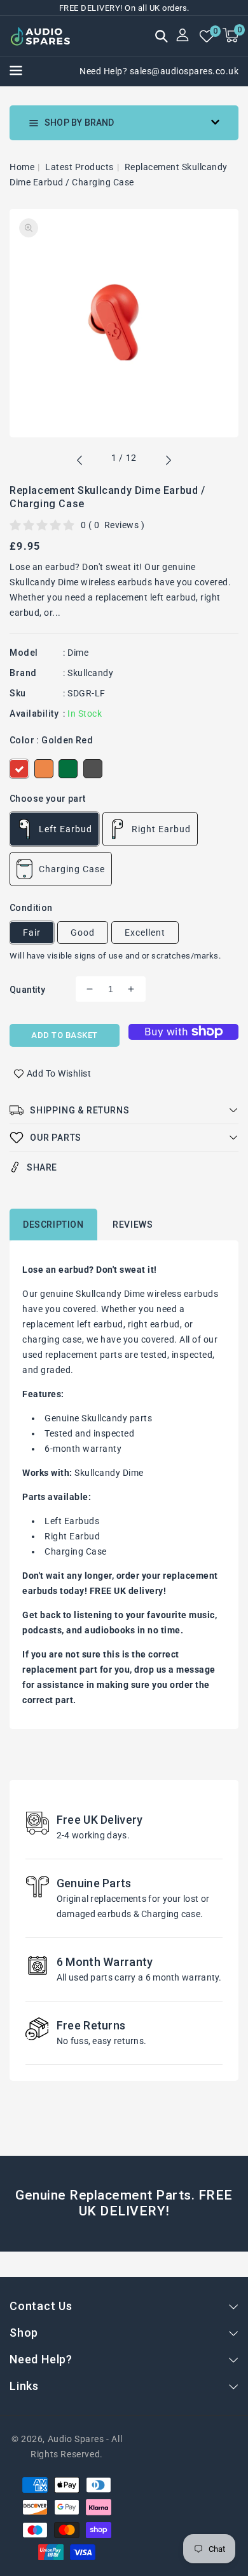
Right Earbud (161, 829)
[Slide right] (168, 462)
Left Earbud (65, 829)
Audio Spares (76, 2439)
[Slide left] (80, 462)
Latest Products (79, 167)
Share (42, 1167)
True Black (93, 769)
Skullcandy (90, 673)
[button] (162, 37)
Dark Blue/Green (68, 769)
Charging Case (72, 869)
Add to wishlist (59, 1073)
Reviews (133, 1225)
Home (22, 167)
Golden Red (19, 769)
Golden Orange (44, 769)
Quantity (27, 990)
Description (53, 1225)
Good (83, 933)
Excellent (145, 933)
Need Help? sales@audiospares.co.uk (159, 71)
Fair (32, 933)
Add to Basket (65, 1035)
